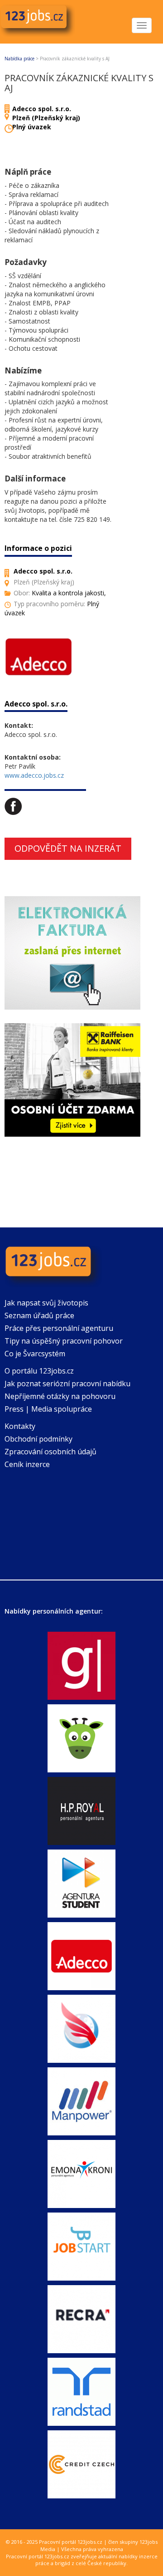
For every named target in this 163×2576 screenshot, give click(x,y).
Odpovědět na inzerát (68, 848)
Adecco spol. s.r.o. (42, 109)
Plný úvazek (32, 127)
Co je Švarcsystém (35, 1354)
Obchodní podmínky (38, 1439)
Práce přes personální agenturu (59, 1328)
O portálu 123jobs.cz (39, 1371)
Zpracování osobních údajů (50, 1452)
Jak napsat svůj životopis (46, 1303)
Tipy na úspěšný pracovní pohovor (64, 1341)
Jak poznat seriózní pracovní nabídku (67, 1384)
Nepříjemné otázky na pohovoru (60, 1396)
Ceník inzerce (27, 1464)
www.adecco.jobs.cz (34, 775)
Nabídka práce (19, 59)
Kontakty (20, 1426)
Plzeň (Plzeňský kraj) (46, 118)
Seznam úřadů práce (39, 1315)
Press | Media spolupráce (48, 1409)
